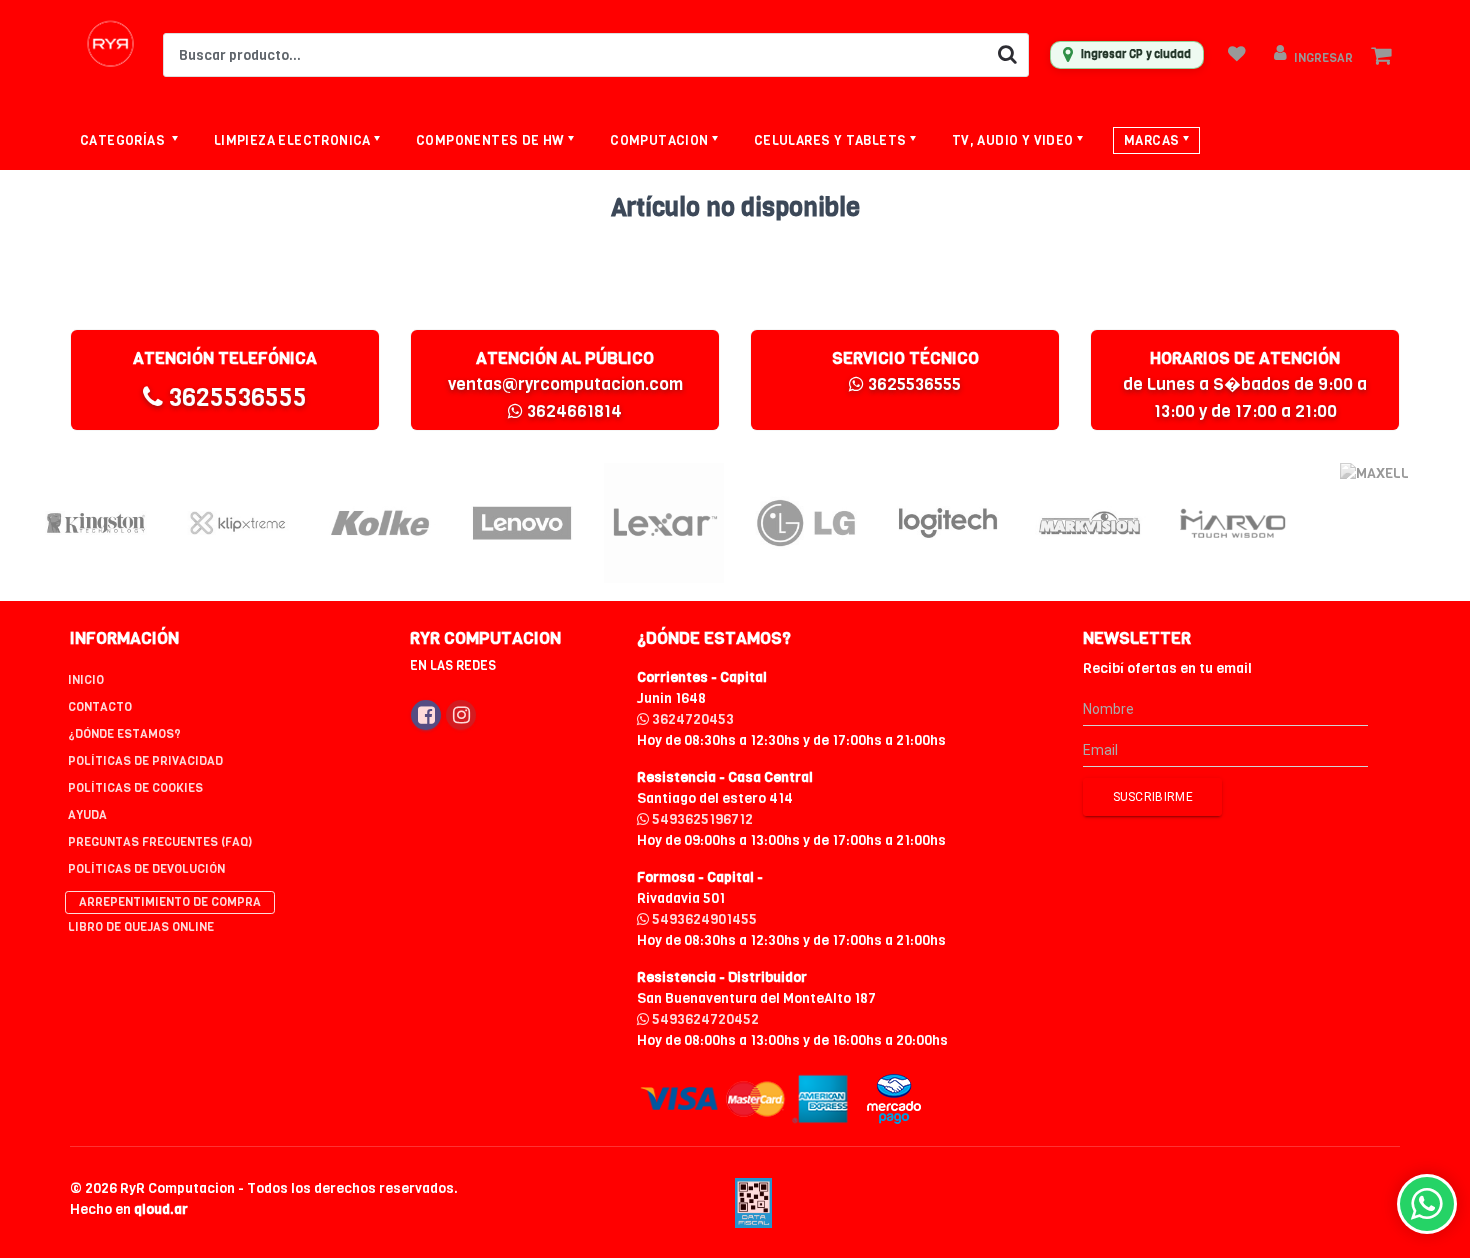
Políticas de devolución (146, 869)
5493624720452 (704, 1019)
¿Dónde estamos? (124, 734)
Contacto (100, 707)
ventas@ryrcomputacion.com (565, 384)
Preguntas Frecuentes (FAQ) (160, 842)
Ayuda (87, 815)
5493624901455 (703, 919)
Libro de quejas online (141, 927)
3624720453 (691, 719)
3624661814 (572, 411)
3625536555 (235, 397)
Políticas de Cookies (135, 788)
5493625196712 (701, 819)
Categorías (124, 140)
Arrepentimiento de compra (170, 902)
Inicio (86, 680)
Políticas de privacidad (145, 761)
